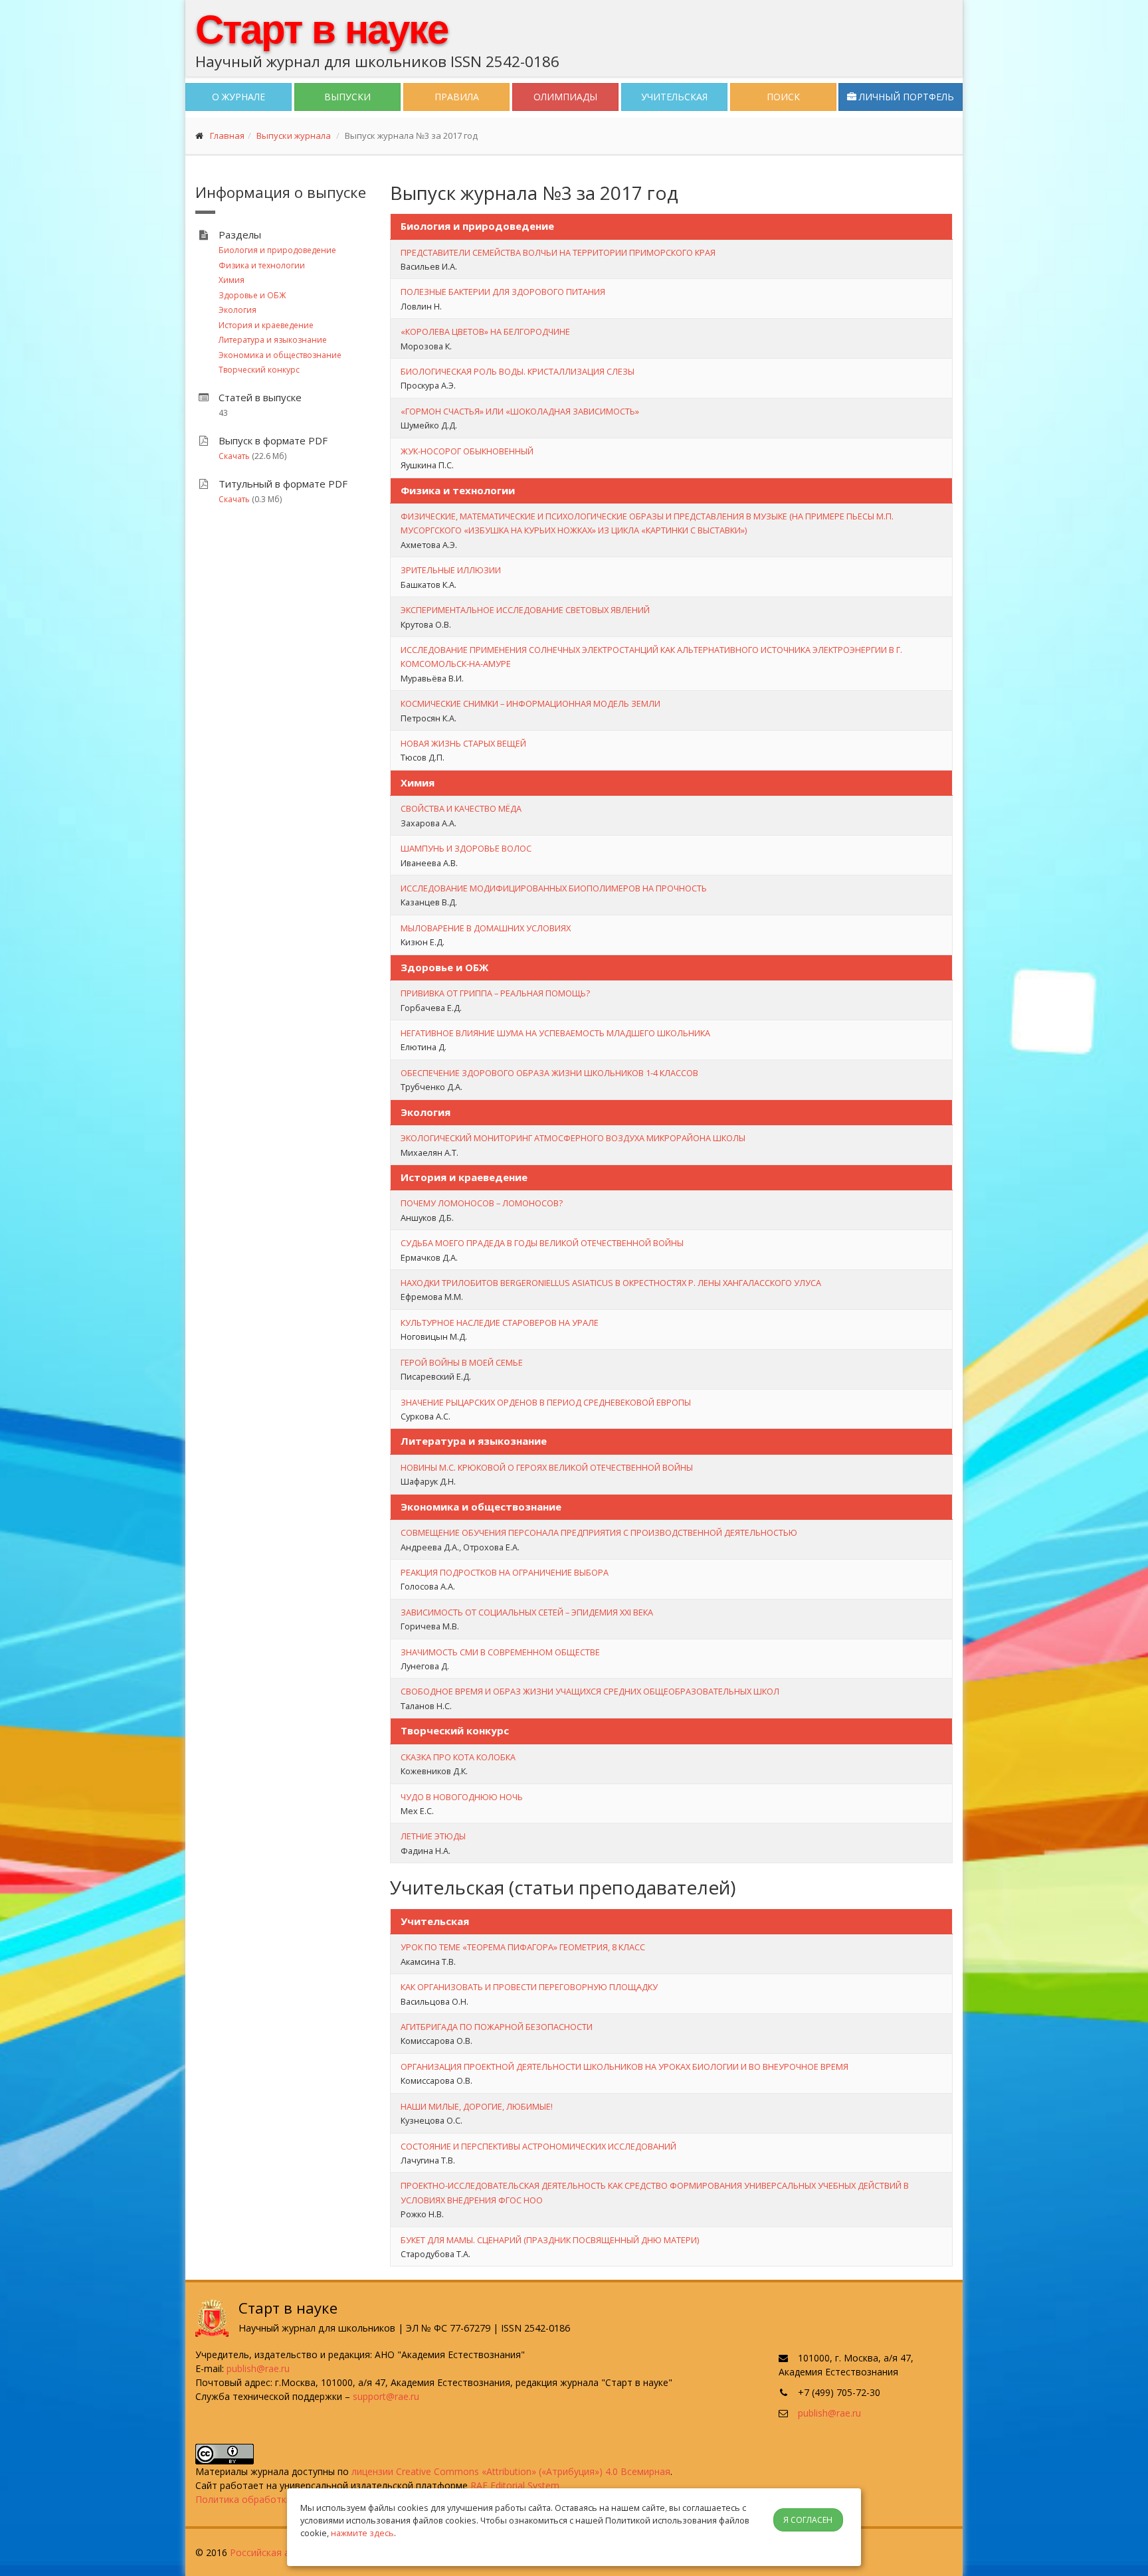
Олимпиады (565, 97)
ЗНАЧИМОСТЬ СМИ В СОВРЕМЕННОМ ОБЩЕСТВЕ (500, 1652)
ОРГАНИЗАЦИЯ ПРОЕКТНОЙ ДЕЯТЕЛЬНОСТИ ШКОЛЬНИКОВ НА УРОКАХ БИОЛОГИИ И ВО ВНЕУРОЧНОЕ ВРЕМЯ (624, 2067)
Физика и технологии (262, 265)
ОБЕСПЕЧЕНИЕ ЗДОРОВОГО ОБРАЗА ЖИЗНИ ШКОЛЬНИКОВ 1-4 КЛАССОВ (549, 1073)
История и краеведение (266, 325)
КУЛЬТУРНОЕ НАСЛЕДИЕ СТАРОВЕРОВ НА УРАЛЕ (500, 1323)
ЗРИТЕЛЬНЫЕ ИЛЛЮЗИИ (451, 570)
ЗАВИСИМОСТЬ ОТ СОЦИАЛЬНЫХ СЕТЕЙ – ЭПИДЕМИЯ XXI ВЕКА (527, 1612)
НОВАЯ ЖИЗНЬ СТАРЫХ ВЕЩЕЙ (463, 743)
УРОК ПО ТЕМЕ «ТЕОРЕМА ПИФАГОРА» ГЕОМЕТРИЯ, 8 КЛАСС (523, 1947)
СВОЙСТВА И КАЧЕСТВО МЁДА (461, 808)
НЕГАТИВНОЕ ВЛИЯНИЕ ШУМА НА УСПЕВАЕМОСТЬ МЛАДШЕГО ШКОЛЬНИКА (555, 1033)
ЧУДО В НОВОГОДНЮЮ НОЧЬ (462, 1797)
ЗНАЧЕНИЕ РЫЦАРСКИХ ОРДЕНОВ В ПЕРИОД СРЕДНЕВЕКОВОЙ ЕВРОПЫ (546, 1402)
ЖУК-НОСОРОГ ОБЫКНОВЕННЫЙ (467, 451)
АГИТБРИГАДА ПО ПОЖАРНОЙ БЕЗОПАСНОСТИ (497, 2027)
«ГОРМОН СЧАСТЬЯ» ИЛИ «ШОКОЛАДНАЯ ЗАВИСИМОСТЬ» (520, 411)
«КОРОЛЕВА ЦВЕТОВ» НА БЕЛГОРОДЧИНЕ (485, 331)
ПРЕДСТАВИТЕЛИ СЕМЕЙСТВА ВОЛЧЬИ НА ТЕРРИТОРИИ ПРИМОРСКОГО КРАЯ (558, 252)
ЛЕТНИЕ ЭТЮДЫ (433, 1836)
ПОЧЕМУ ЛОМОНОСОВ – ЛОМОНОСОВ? (482, 1203)
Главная (227, 136)
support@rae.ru (386, 2396)
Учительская (674, 97)
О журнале (239, 97)
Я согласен (808, 2520)
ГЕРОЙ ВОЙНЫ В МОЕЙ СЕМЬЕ (462, 1362)
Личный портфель (905, 97)
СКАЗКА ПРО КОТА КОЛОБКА (458, 1757)
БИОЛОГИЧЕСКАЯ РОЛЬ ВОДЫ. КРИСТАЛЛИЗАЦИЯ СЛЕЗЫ (518, 371)
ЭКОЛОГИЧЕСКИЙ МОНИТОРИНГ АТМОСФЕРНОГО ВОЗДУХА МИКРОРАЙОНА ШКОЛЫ (573, 1138)
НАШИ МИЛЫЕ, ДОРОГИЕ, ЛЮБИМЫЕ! (477, 2106)
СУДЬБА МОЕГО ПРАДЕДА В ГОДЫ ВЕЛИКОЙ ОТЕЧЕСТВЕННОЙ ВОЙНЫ (542, 1243)
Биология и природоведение (277, 250)
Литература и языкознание (273, 340)
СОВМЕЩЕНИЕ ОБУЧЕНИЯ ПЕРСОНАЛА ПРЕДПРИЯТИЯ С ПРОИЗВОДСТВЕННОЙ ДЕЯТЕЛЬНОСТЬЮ (599, 1532)
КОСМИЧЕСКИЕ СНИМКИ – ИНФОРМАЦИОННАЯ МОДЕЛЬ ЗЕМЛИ (530, 703)
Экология (238, 310)
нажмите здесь (362, 2533)
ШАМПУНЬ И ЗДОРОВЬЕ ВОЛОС (466, 848)
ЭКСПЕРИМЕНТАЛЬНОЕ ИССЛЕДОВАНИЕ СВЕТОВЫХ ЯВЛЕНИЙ (525, 610)
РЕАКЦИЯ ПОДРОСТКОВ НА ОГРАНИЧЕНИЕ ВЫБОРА (505, 1572)
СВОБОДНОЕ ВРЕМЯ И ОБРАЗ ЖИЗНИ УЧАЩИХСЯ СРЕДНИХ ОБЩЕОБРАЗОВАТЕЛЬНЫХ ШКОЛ (590, 1691)
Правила (457, 97)
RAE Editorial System (515, 2485)
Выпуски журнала (294, 136)
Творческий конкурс (259, 370)
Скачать (234, 456)
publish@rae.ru (258, 2368)
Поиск (783, 97)
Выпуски (347, 97)
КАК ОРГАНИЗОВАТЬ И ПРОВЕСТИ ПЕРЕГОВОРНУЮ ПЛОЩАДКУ (529, 1987)
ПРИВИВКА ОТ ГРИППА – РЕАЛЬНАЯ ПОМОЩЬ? (495, 993)
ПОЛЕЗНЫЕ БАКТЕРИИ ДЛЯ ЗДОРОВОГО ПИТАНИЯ (503, 292)
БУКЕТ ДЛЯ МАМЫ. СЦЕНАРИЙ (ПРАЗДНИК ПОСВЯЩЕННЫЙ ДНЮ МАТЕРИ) (550, 2240)
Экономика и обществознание (280, 355)
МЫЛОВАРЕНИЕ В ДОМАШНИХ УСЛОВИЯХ (486, 928)
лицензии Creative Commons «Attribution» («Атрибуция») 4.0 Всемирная (511, 2471)
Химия (232, 280)
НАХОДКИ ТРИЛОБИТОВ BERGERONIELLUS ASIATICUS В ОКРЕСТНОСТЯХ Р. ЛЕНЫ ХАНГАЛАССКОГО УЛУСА (611, 1283)
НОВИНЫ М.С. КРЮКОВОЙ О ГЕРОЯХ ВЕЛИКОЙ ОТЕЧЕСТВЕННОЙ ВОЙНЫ (547, 1467)
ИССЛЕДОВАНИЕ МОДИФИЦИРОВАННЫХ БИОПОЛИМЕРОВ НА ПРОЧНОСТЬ (554, 888)
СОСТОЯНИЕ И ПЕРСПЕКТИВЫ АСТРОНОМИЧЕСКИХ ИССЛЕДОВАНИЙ (538, 2146)
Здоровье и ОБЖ (252, 295)
